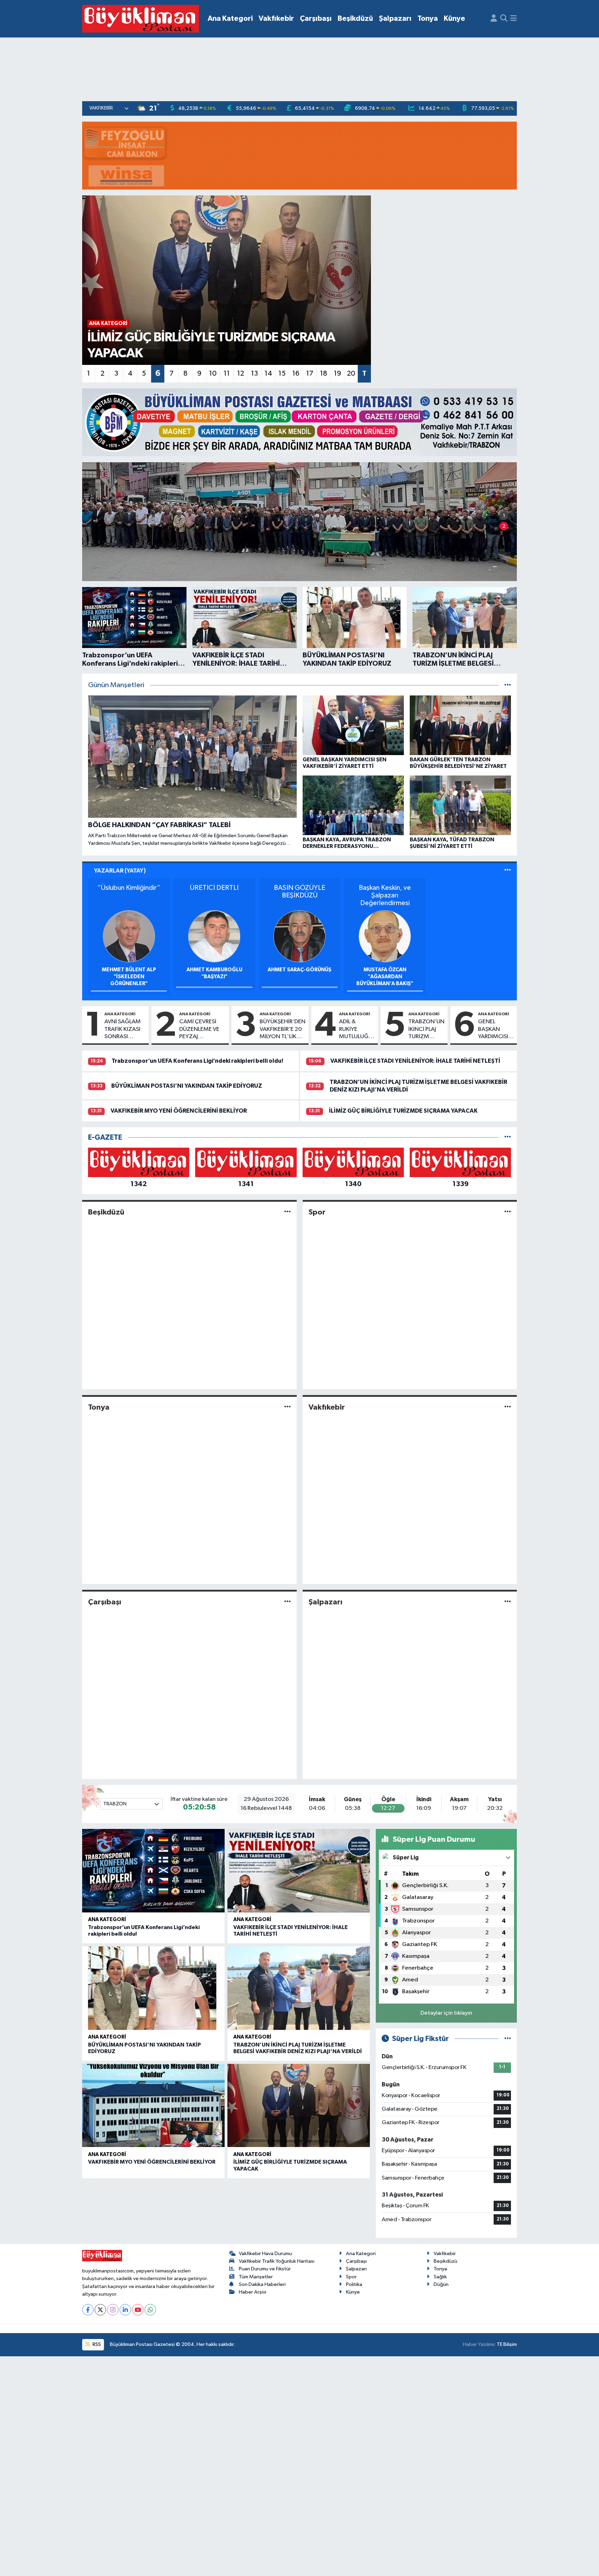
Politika (354, 2284)
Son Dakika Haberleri (262, 2284)
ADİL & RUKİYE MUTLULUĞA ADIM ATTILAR (356, 1029)
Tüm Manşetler (256, 2277)
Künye (454, 19)
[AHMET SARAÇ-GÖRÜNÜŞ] (299, 936)
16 (296, 374)
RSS (96, 2344)
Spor (317, 1212)
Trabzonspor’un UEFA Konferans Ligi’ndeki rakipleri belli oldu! (197, 1061)
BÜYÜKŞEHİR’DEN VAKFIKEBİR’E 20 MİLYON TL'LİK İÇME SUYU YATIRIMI (283, 1029)
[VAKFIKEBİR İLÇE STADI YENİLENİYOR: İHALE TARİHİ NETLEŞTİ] (299, 1871)
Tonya (428, 19)
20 (351, 374)
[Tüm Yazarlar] (508, 871)
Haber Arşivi (253, 2292)
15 (282, 374)
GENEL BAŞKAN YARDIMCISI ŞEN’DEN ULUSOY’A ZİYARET (493, 1029)
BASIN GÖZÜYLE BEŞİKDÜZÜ (299, 892)
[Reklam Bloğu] (299, 155)
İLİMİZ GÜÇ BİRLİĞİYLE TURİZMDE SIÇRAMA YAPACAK (403, 1111)
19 (337, 374)
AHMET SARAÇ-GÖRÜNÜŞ (299, 970)
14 (268, 374)
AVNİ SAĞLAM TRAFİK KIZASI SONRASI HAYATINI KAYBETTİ (123, 1029)
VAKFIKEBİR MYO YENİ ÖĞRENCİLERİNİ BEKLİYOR (179, 1111)
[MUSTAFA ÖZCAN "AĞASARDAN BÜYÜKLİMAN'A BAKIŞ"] (385, 936)
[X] (100, 2310)
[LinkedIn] (125, 2310)
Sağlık (440, 2277)
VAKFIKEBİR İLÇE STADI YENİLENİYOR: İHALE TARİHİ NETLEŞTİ (415, 1061)
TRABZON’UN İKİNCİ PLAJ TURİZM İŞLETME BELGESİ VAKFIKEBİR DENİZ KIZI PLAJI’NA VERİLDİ (426, 1029)
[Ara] (504, 19)
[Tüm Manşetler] (508, 685)
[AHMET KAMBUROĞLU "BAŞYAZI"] (214, 936)
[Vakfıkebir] (508, 1407)
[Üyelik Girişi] (494, 19)
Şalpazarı (395, 19)
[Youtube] (138, 2310)
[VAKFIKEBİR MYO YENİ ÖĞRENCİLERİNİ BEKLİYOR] (153, 2106)
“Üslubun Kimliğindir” (129, 888)
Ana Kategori (230, 19)
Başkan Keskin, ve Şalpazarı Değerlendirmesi (385, 895)
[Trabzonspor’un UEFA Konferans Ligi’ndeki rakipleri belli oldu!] (153, 1871)
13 (254, 374)
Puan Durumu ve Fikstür (265, 2269)
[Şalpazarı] (508, 1602)
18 (324, 374)
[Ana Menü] (514, 19)
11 (227, 374)
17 (310, 374)
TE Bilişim (507, 2344)
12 (241, 374)
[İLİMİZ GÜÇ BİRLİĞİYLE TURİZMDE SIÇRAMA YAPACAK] (299, 2106)
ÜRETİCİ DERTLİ (214, 888)
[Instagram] (113, 2310)
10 (213, 374)
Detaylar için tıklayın (446, 2013)
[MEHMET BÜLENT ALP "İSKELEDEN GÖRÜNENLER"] (129, 936)
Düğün (441, 2284)
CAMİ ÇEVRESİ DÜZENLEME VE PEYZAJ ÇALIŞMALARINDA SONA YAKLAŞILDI (202, 1029)
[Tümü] (508, 1137)
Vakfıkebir (276, 19)
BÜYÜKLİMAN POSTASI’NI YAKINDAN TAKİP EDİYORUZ (187, 1086)
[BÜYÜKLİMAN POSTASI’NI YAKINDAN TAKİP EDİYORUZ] (153, 1988)
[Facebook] (88, 2310)
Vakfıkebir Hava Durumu (265, 2254)
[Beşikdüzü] (288, 1212)
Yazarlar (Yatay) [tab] (120, 871)
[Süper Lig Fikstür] (508, 2039)
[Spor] (508, 1212)
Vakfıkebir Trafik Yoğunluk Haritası (277, 2261)
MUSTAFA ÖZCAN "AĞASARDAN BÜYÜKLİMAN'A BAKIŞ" (385, 977)
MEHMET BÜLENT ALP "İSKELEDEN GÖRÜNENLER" (129, 977)
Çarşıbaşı (316, 19)
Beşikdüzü (355, 19)
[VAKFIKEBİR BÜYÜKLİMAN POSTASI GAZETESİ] (141, 19)
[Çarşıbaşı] (288, 1602)
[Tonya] (288, 1407)
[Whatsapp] (150, 2310)
